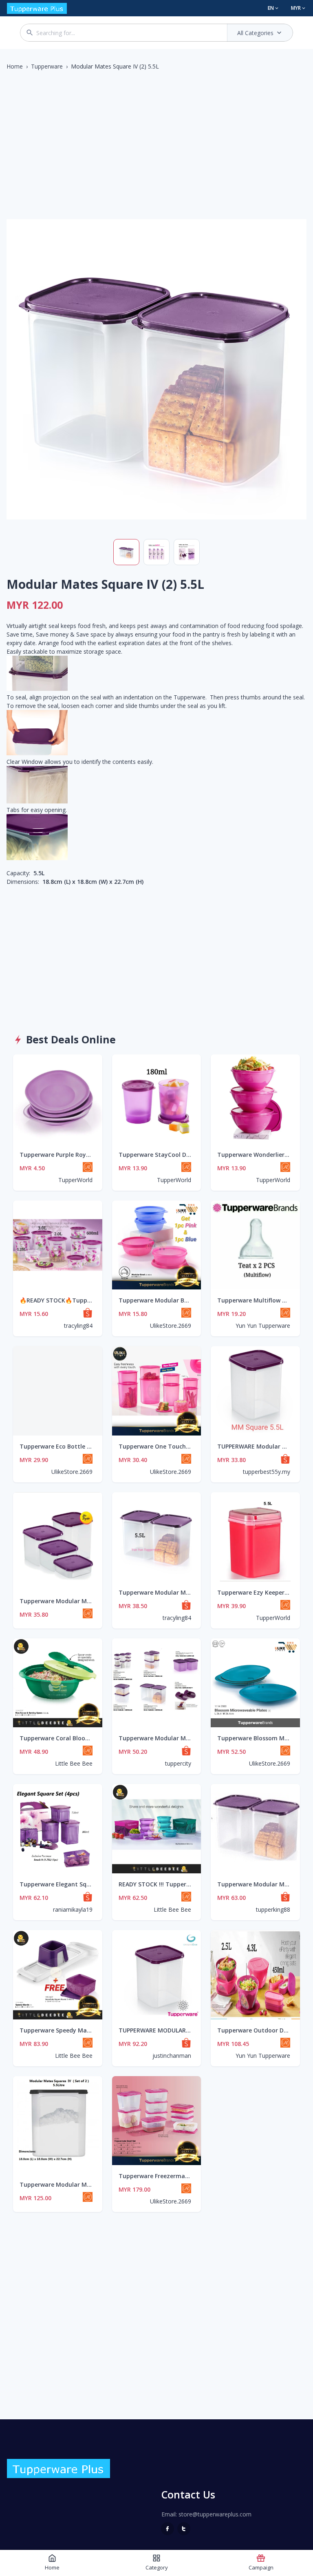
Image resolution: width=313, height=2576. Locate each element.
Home (15, 66)
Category (157, 2567)
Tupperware (47, 66)
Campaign (261, 2567)
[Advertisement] (156, 138)
